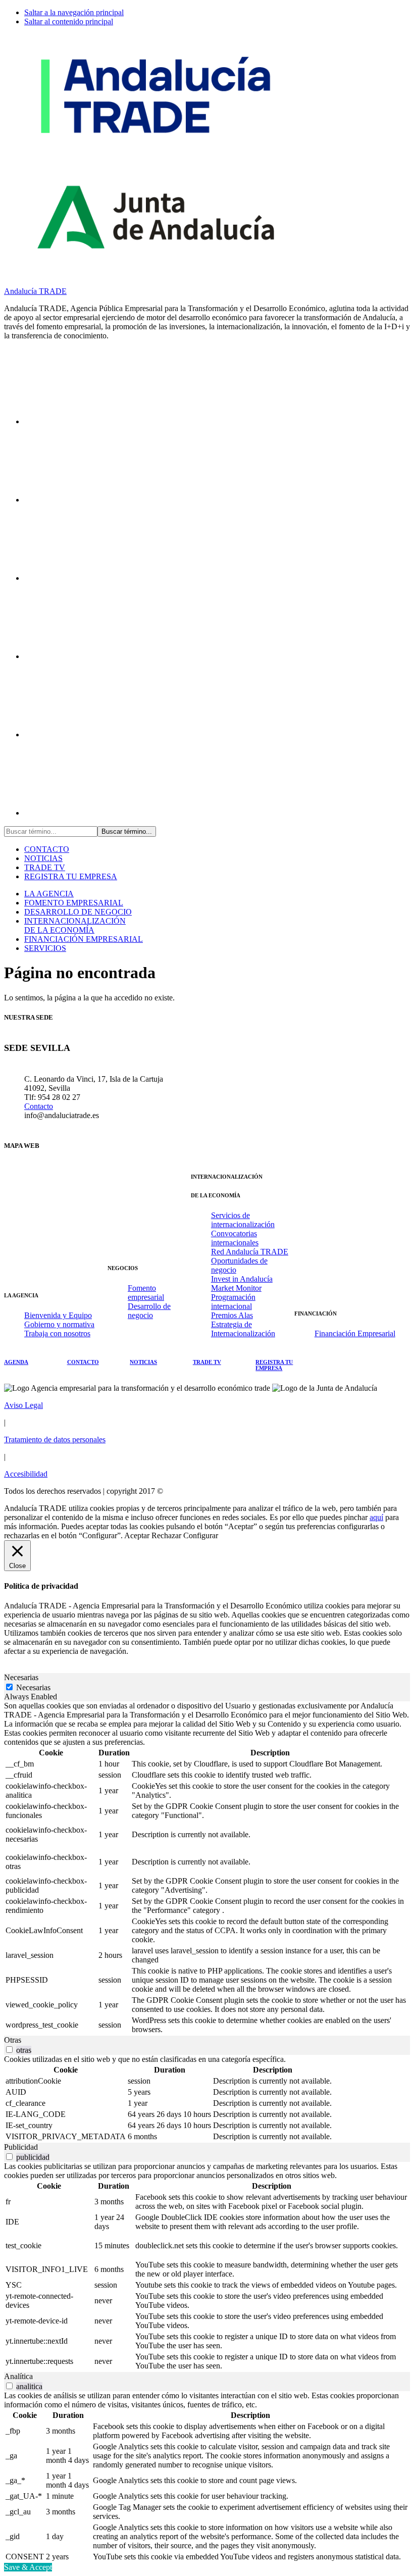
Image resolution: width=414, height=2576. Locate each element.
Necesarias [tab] (21, 1677)
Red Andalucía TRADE (250, 1252)
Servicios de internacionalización (243, 1220)
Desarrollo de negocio (149, 1311)
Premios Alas (232, 1315)
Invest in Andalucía (242, 1279)
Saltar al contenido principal (69, 21)
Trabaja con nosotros (57, 1333)
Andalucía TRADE (35, 291)
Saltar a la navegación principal (74, 12)
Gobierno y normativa (59, 1324)
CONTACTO (47, 849)
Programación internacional (233, 1302)
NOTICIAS (43, 858)
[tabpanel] (207, 1868)
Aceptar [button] (137, 1535)
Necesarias (33, 1687)
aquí (376, 1517)
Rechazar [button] (166, 1535)
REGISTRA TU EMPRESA (71, 876)
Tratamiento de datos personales (55, 1439)
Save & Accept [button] (28, 2567)
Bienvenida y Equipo (58, 1315)
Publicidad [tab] (21, 2147)
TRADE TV (45, 867)
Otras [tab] (13, 2040)
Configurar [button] (201, 1535)
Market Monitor (236, 1288)
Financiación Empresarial (355, 1333)
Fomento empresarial (146, 1293)
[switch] (9, 2050)
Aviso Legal (23, 1405)
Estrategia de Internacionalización (243, 1329)
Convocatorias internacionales (235, 1238)
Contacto (39, 1106)
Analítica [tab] (18, 2376)
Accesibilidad (26, 1474)
